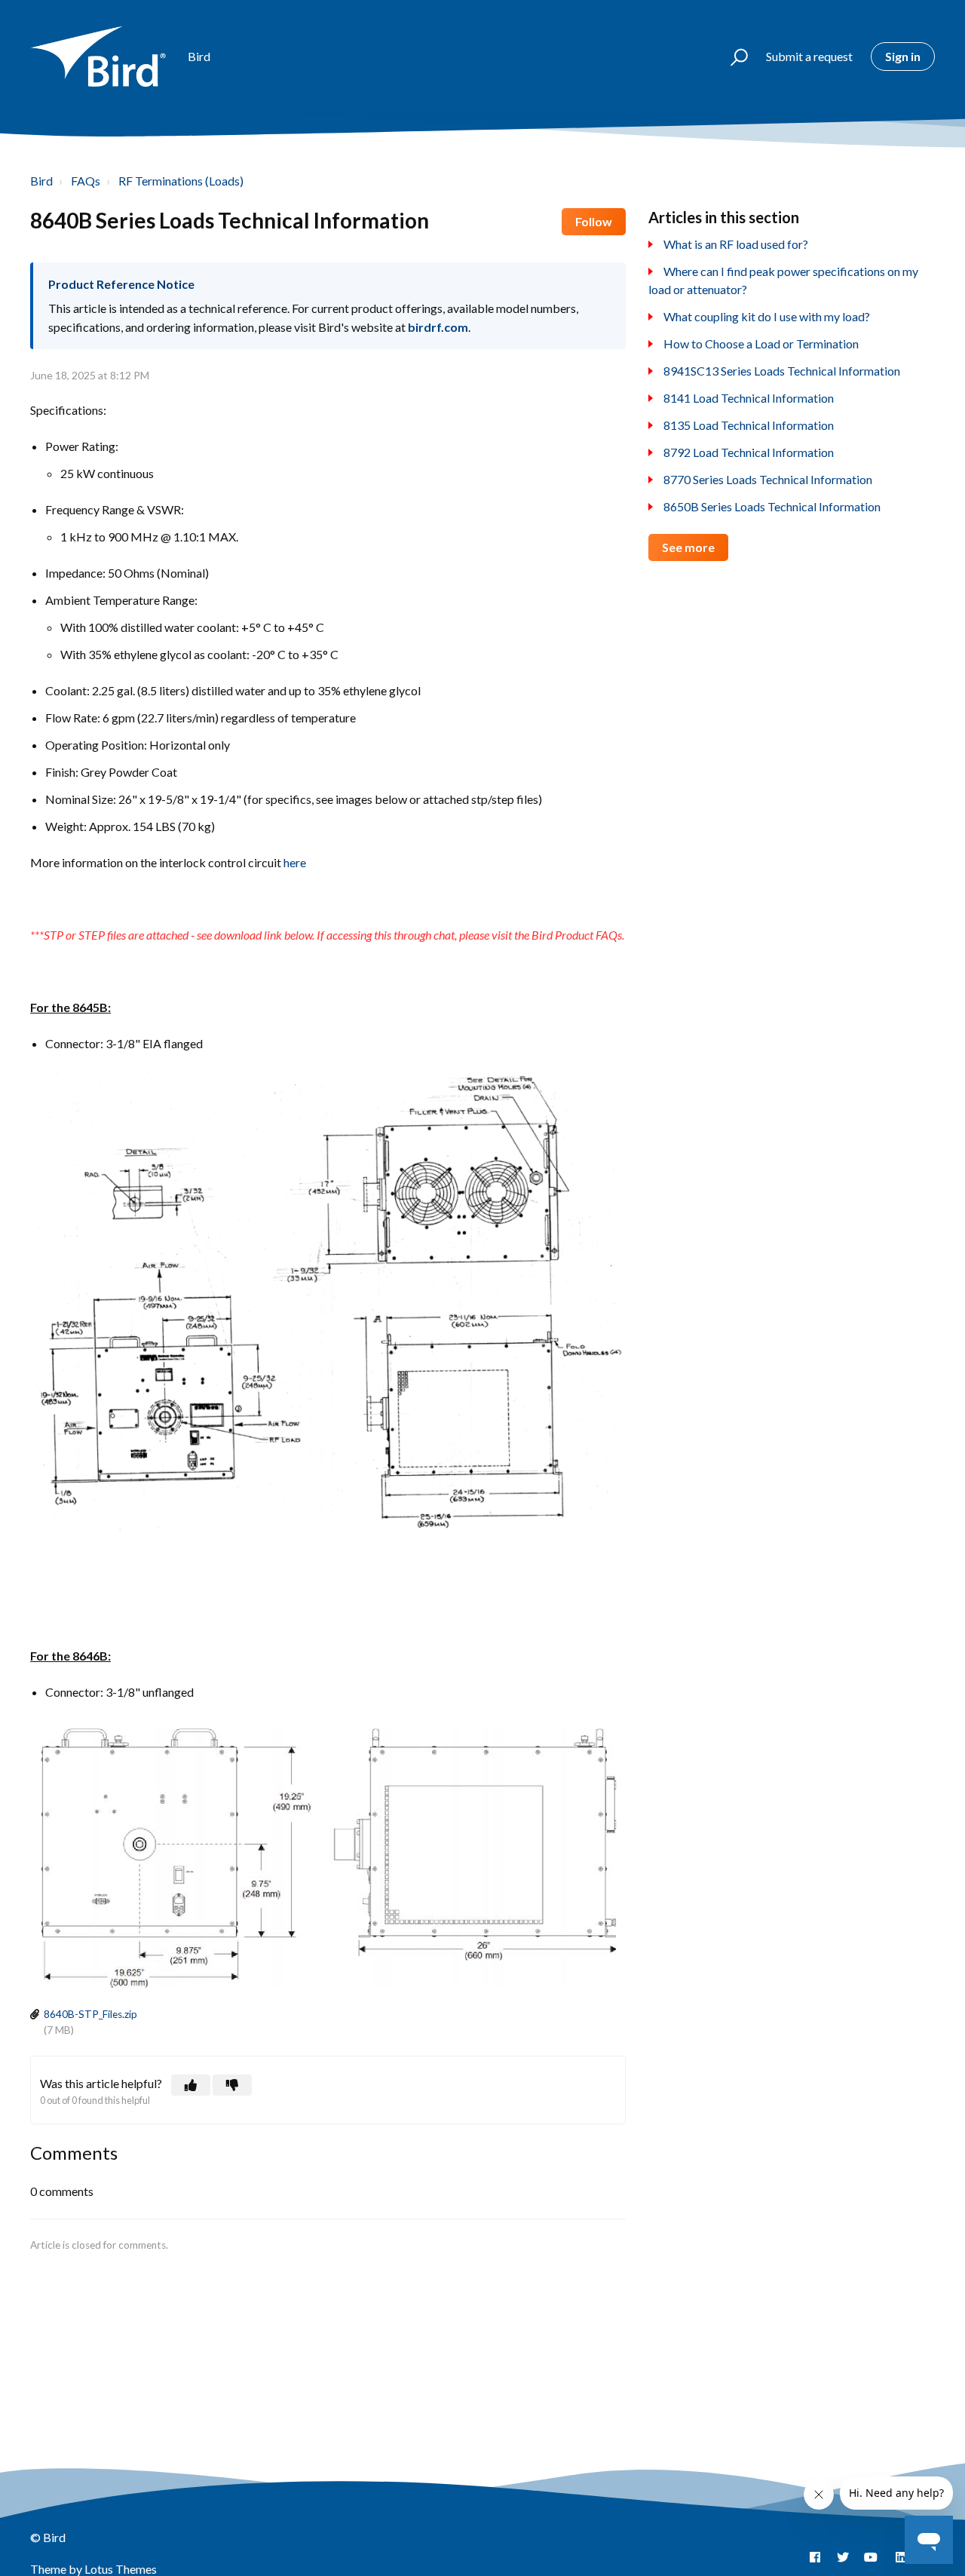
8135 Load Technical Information (749, 425)
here (295, 862)
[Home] (102, 57)
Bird (41, 181)
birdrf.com (438, 327)
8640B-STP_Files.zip (90, 2014)
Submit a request (809, 56)
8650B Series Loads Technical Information (772, 506)
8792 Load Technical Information (749, 452)
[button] (732, 57)
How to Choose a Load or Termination (761, 343)
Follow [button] (594, 221)
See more (688, 547)
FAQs (86, 181)
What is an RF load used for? (736, 244)
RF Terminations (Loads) (181, 181)
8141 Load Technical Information (749, 398)
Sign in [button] (903, 56)
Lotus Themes (121, 2569)
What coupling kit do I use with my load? (767, 316)
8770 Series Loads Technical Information (768, 479)
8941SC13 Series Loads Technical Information (782, 371)
